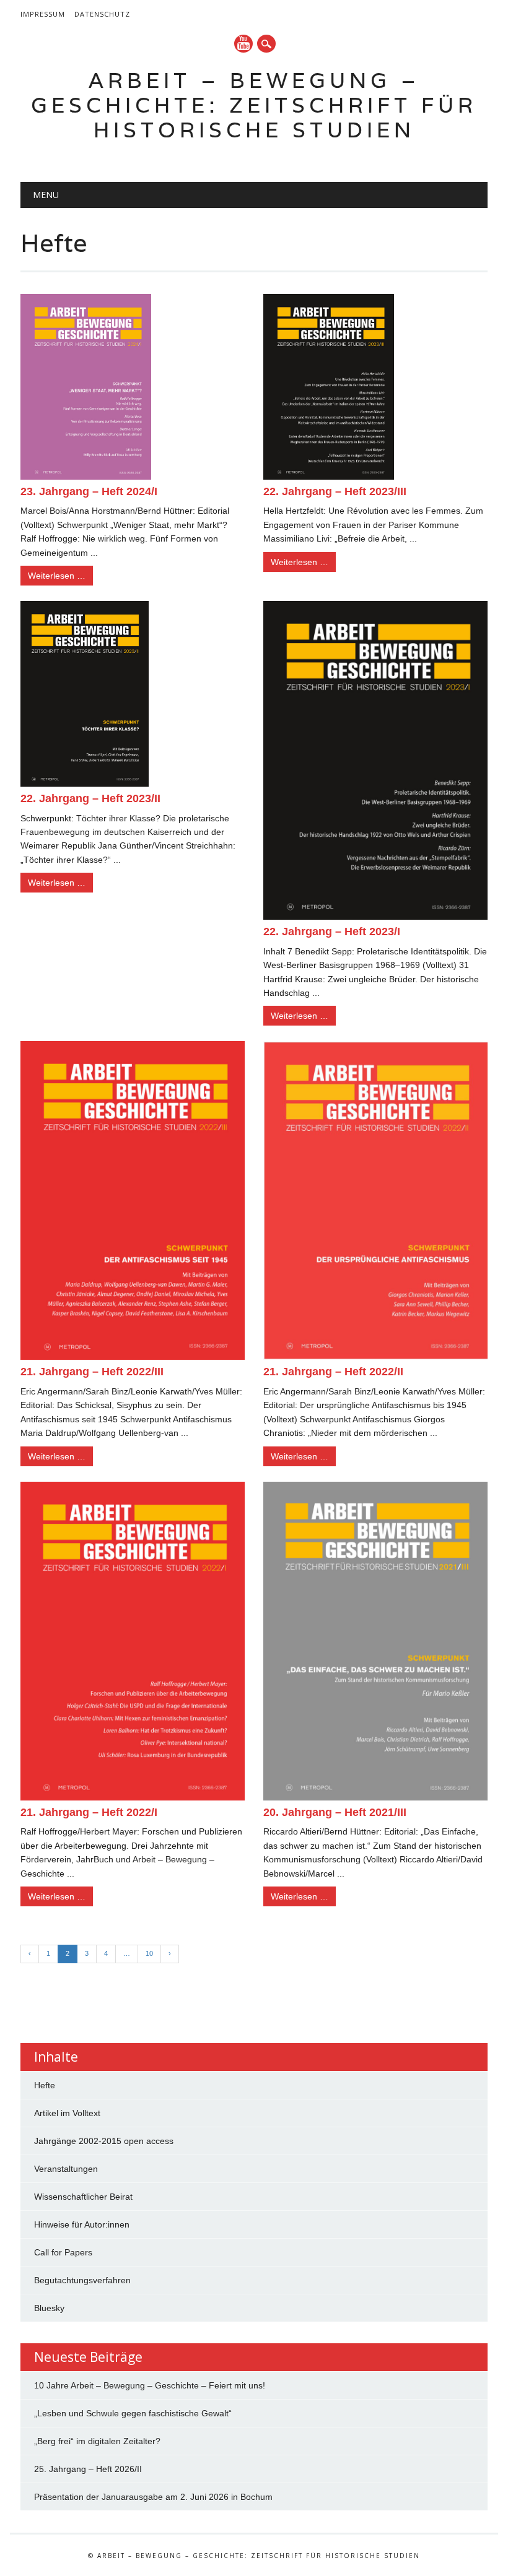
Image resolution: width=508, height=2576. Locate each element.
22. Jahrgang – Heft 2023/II (90, 798)
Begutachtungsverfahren (82, 2280)
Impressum (43, 14)
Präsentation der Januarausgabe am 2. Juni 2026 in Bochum (153, 2497)
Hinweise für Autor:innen (82, 2224)
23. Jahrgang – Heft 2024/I (89, 491)
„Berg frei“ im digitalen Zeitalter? (97, 2441)
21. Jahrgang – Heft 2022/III (92, 1372)
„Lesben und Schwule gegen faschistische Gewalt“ (133, 2413)
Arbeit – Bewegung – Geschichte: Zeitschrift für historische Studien (254, 105)
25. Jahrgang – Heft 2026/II (88, 2469)
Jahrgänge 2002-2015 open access (104, 2141)
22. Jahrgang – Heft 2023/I (332, 931)
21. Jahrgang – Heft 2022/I (89, 1812)
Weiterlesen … (57, 576)
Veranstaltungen (66, 2169)
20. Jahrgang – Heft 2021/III (335, 1812)
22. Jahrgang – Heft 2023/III (335, 491)
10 (149, 1953)
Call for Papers (63, 2252)
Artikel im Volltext (67, 2113)
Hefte (45, 2085)
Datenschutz (102, 14)
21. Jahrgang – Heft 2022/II (333, 1372)
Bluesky (49, 2308)
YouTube (243, 44)
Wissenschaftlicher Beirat (83, 2197)
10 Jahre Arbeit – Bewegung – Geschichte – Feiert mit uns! (150, 2385)
